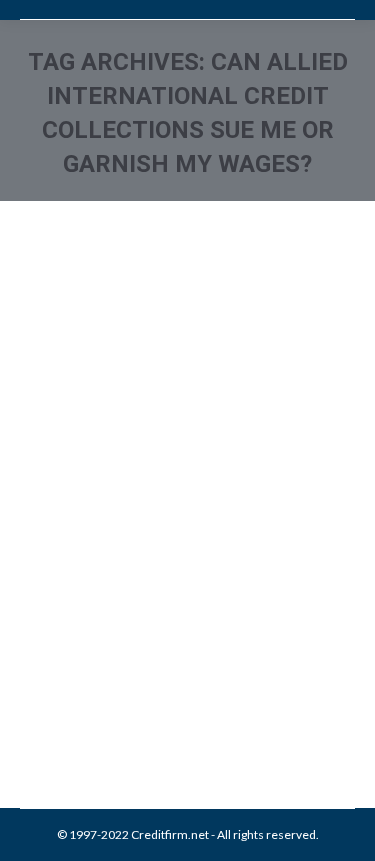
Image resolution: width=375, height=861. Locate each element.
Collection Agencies (98, 661)
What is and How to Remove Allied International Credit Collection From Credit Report (186, 536)
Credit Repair (192, 661)
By (164, 683)
